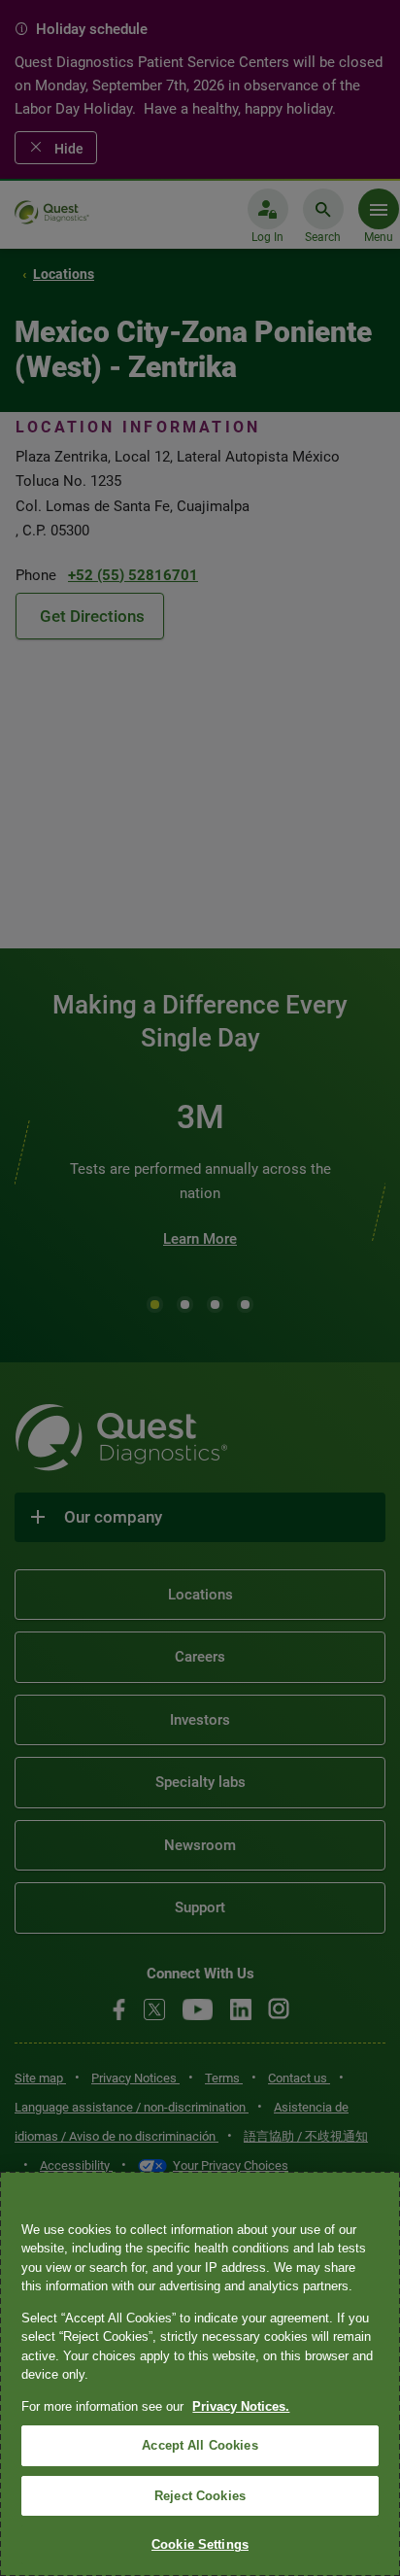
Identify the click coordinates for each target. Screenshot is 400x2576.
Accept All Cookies (200, 2445)
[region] (200, 2374)
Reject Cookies (200, 2496)
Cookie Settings (200, 2544)
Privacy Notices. (241, 2406)
